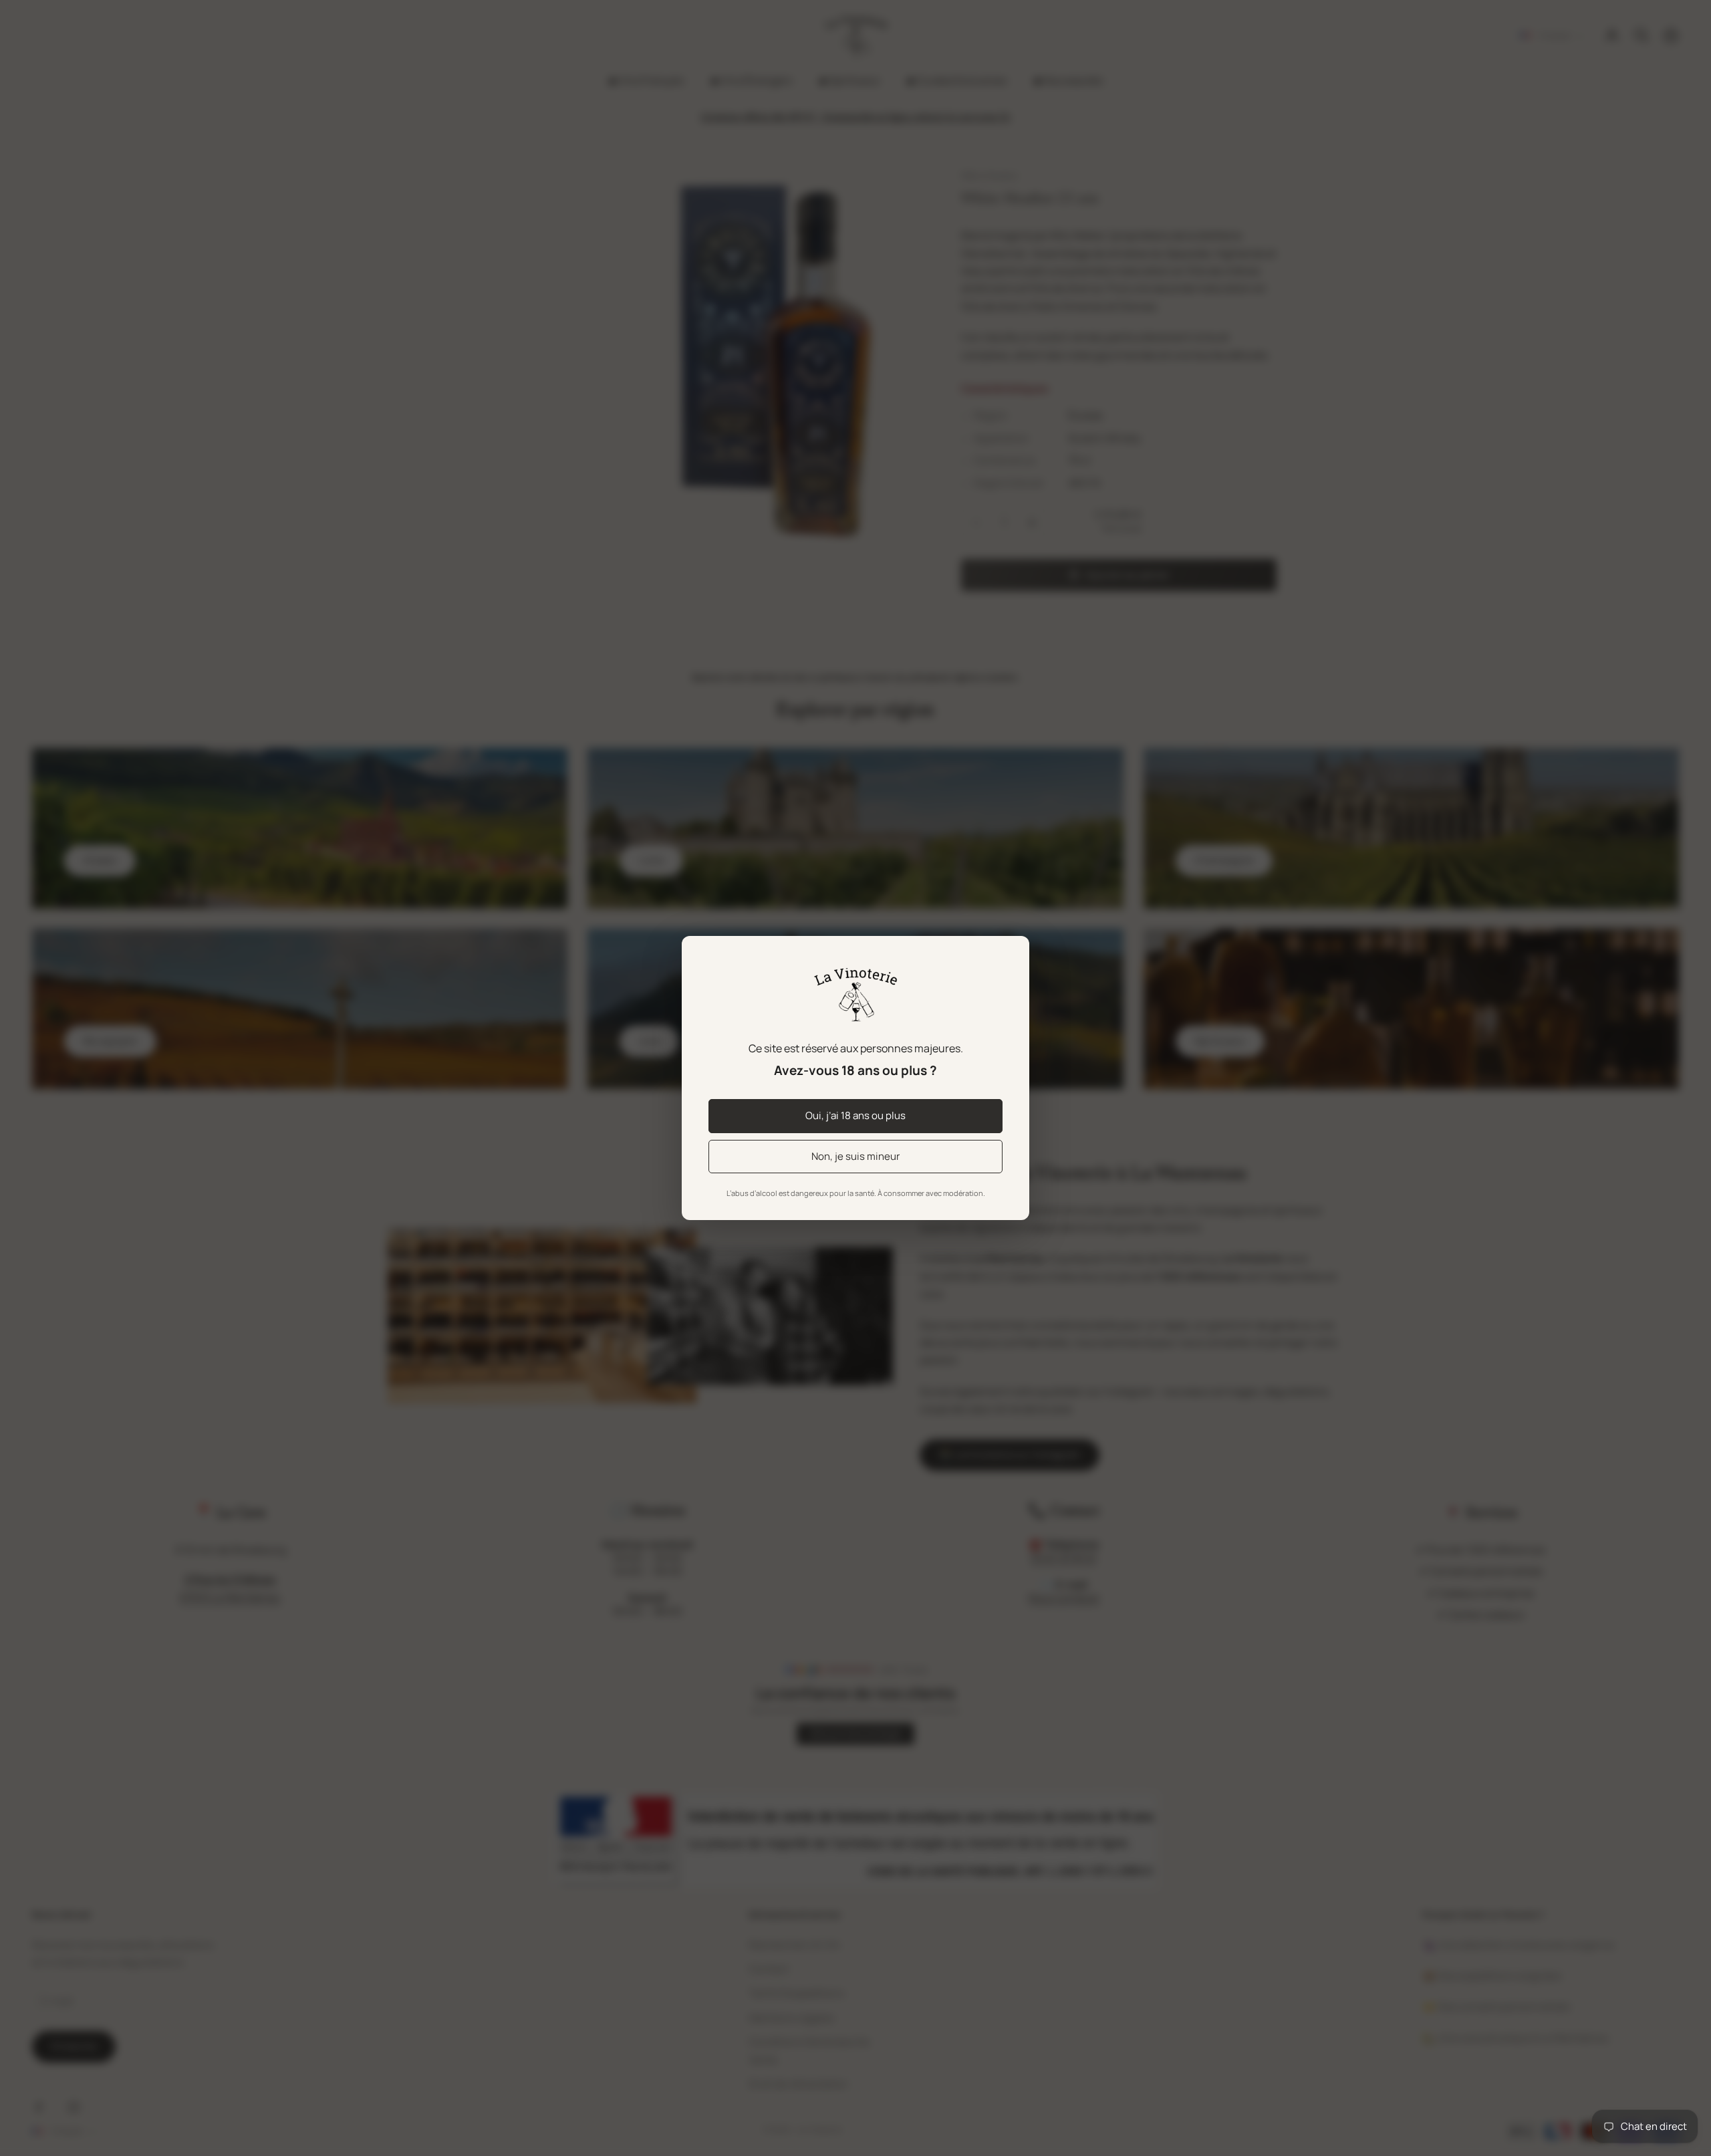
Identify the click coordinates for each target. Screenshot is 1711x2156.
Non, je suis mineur (855, 1156)
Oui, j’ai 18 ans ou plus (855, 1115)
